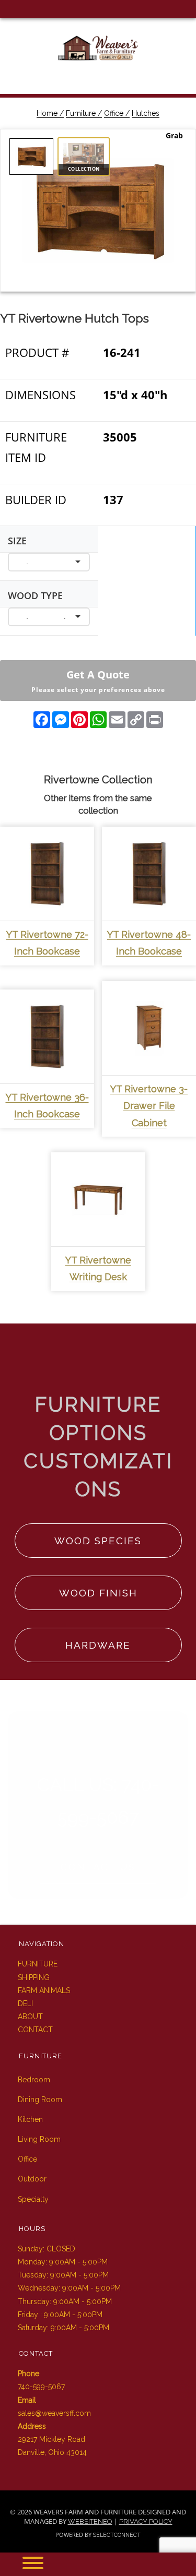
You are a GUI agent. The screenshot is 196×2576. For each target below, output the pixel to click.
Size (17, 541)
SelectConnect (117, 2535)
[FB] (9, 9)
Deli (25, 2003)
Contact (35, 2030)
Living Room (39, 2139)
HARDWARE (98, 1645)
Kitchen (30, 2119)
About (30, 2017)
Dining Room (40, 2100)
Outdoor (32, 2179)
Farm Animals (44, 1990)
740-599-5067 (41, 2387)
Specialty (33, 2199)
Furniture (38, 1964)
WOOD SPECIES (98, 1541)
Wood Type (35, 595)
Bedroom (34, 2080)
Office (27, 2159)
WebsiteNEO (90, 2521)
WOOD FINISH (98, 1593)
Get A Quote (98, 681)
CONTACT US (98, 1867)
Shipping (34, 1977)
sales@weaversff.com (54, 2413)
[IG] (26, 9)
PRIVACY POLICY (146, 2521)
